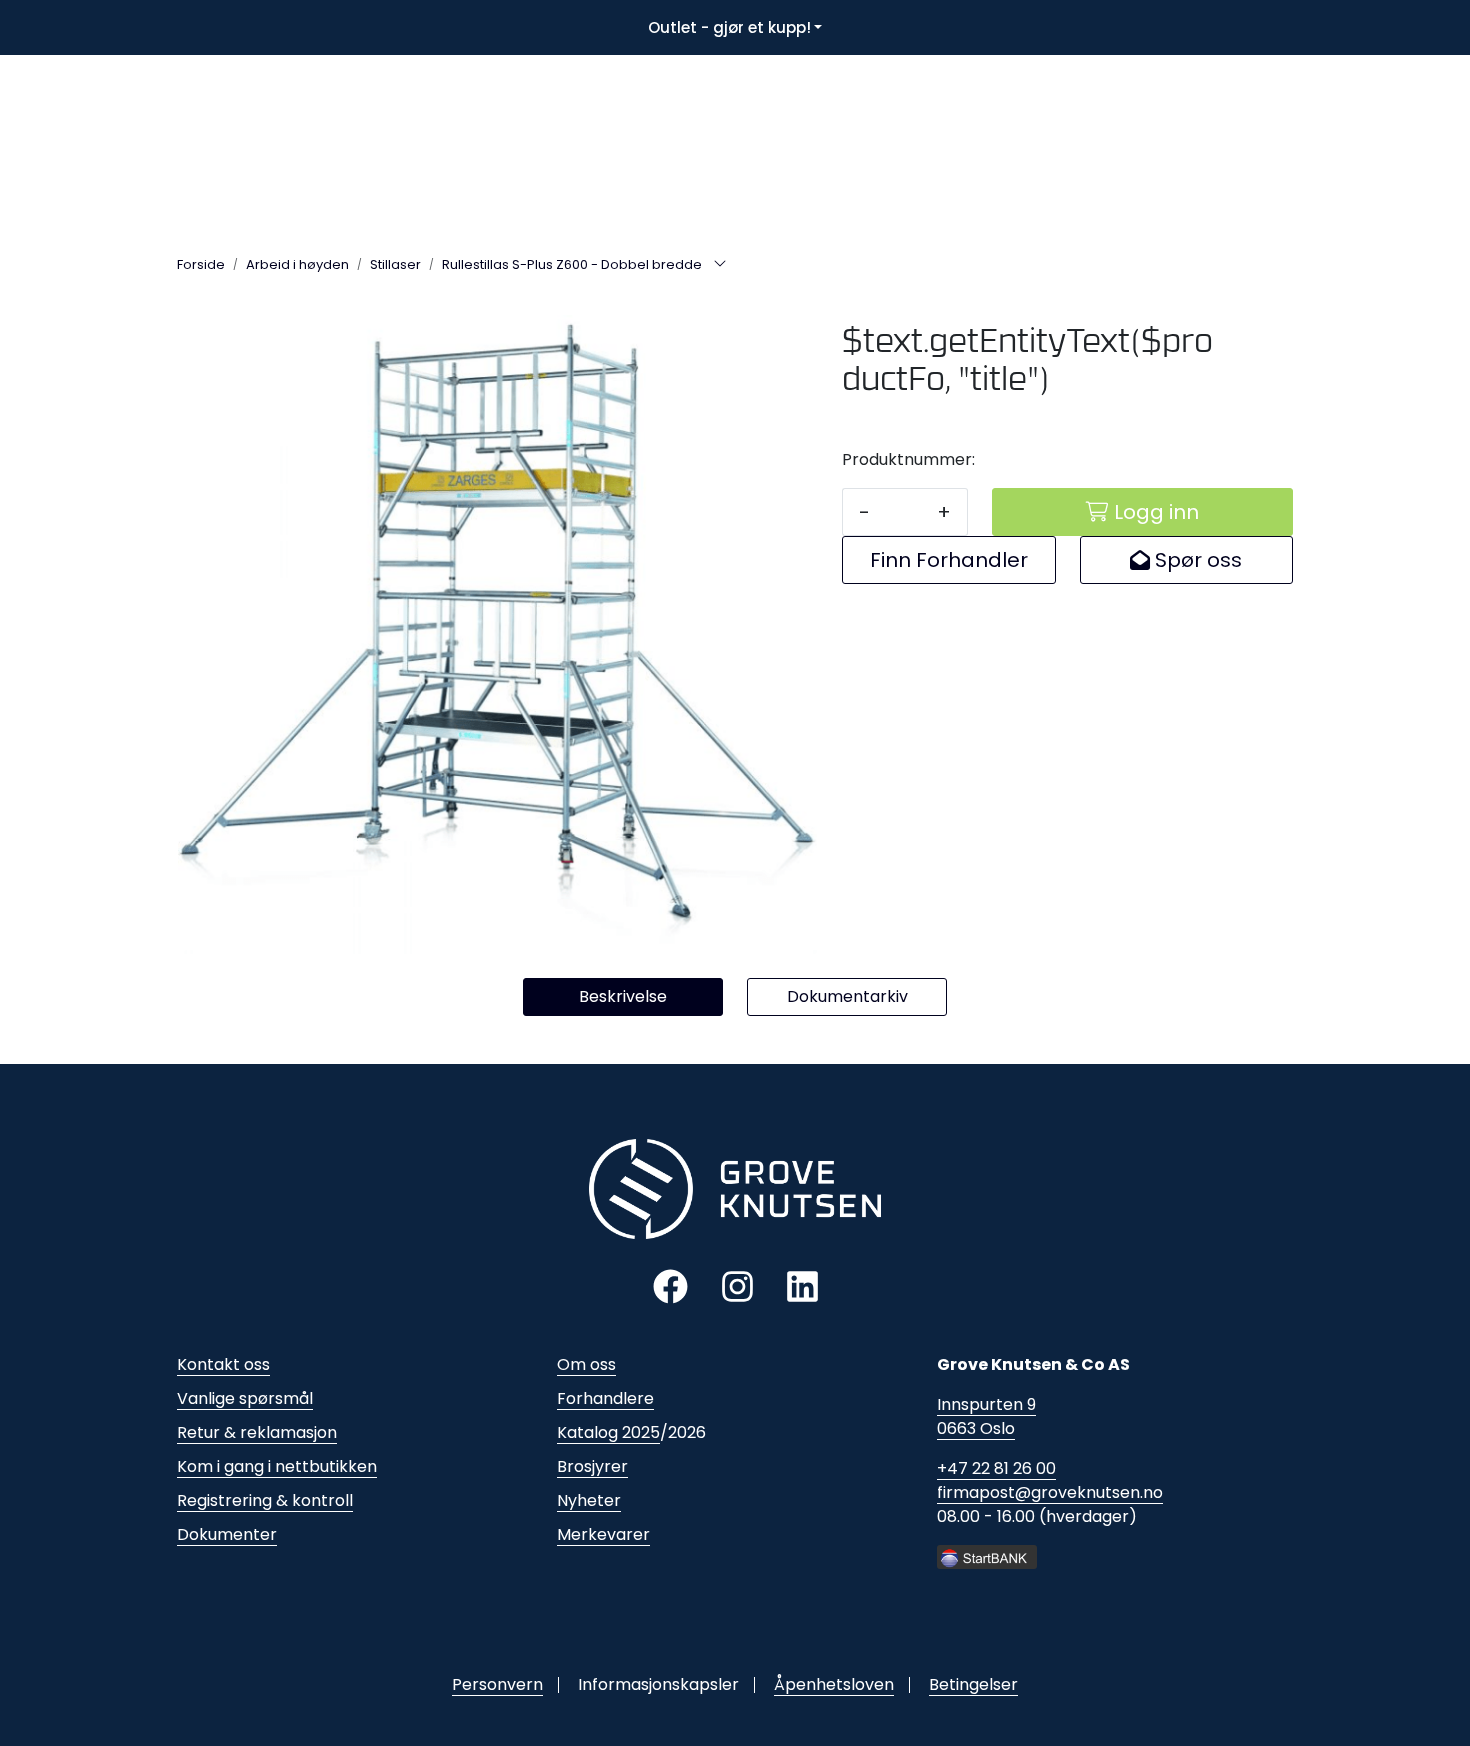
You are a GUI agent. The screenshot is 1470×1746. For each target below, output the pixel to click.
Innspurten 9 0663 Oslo (986, 1416)
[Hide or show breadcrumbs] (720, 265)
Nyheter (589, 1500)
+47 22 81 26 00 (996, 1468)
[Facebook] (670, 1284)
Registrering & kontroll (265, 1500)
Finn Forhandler (949, 560)
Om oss (586, 1364)
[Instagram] (737, 1284)
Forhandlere (605, 1398)
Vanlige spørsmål (245, 1398)
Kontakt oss (223, 1364)
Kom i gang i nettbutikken (277, 1466)
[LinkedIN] (802, 1284)
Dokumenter (227, 1534)
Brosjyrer (592, 1466)
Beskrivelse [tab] (623, 996)
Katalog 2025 (608, 1432)
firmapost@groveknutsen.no (1050, 1492)
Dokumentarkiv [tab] (847, 996)
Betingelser (973, 1684)
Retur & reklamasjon (257, 1432)
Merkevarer (603, 1534)
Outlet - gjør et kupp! (729, 27)
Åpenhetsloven (834, 1684)
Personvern (497, 1684)
